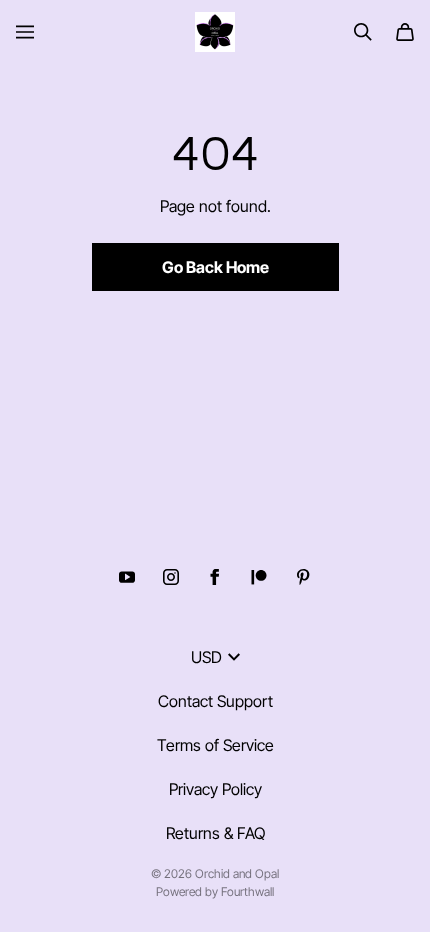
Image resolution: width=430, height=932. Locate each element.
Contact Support (215, 701)
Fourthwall (247, 891)
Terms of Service (215, 745)
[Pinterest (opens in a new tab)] (303, 577)
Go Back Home (215, 267)
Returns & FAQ (215, 833)
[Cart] (405, 32)
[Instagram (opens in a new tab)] (171, 577)
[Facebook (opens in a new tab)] (215, 577)
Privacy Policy (215, 789)
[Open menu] (25, 32)
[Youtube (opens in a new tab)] (127, 577)
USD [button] (206, 657)
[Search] (363, 32)
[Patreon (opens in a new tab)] (259, 577)
